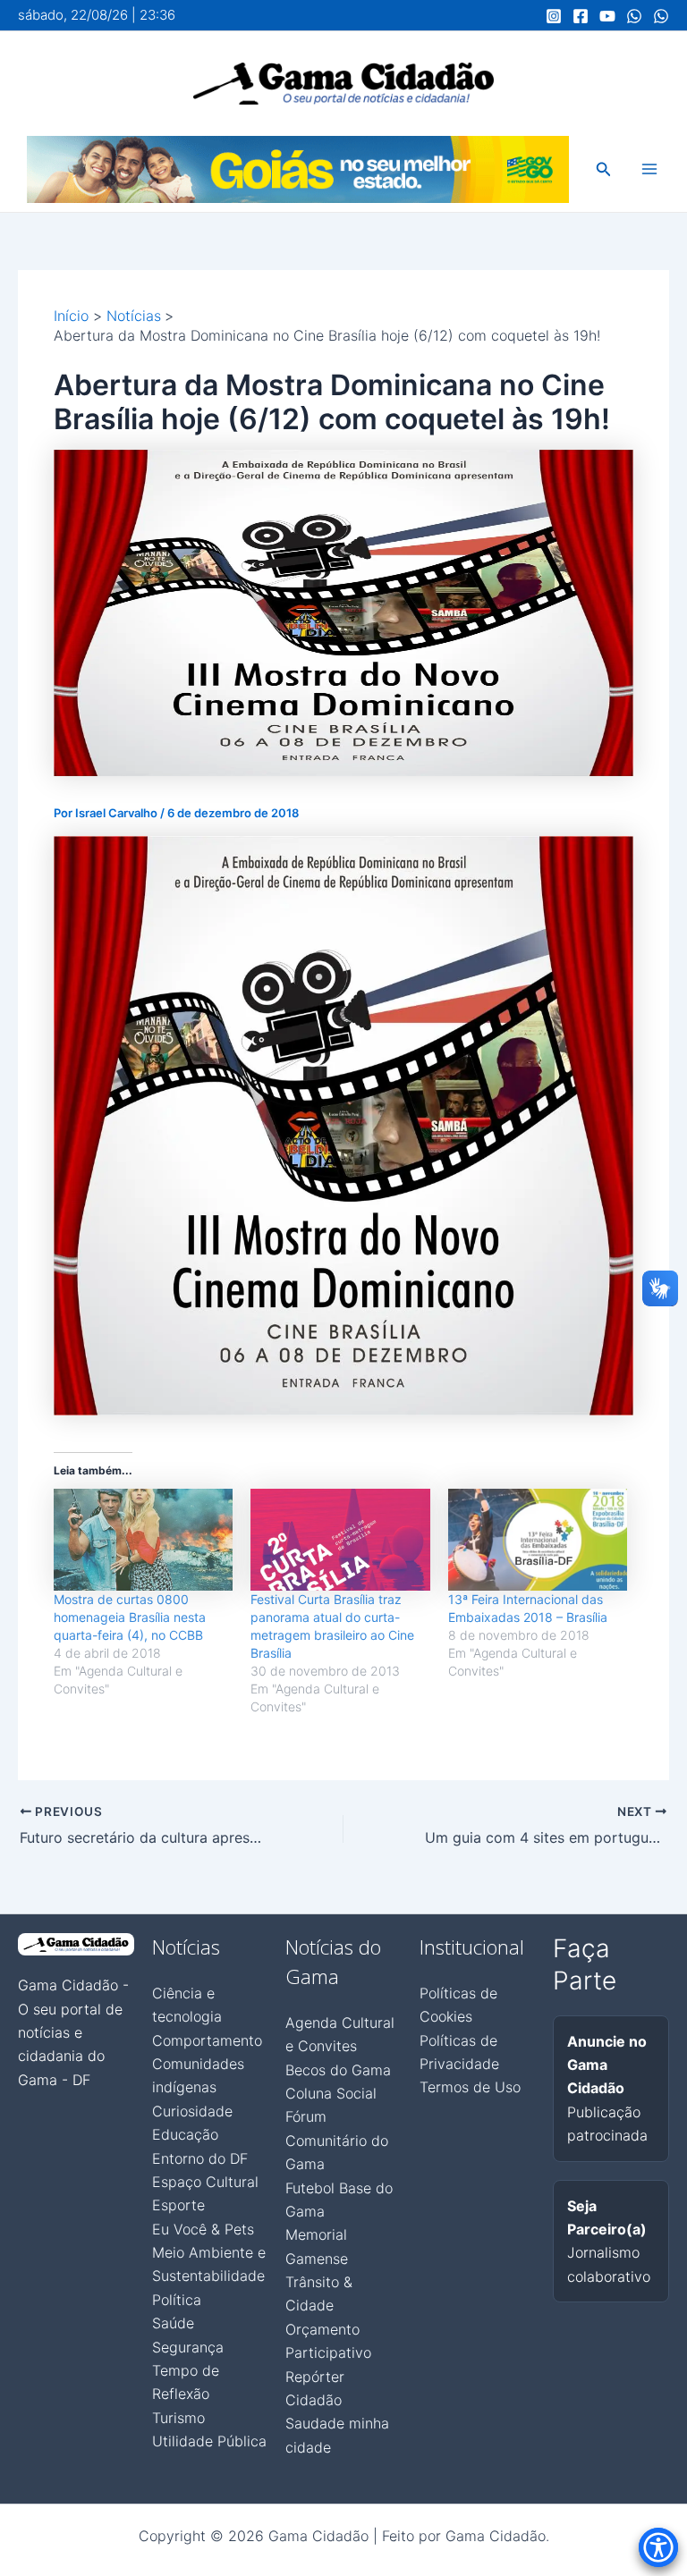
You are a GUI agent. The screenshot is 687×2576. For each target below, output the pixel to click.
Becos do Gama (338, 2070)
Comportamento (207, 2040)
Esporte (178, 2205)
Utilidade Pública (209, 2441)
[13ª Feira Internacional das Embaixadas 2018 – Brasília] (538, 1540)
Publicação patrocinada (607, 2089)
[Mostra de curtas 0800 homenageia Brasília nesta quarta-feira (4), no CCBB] (143, 1540)
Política (177, 2300)
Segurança (188, 2347)
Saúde (173, 2323)
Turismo (178, 2418)
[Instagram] (554, 16)
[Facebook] (581, 16)
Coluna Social (331, 2093)
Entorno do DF (200, 2158)
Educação (185, 2134)
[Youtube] (607, 16)
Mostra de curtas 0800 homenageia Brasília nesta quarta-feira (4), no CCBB (130, 1617)
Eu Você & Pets (203, 2229)
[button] (604, 169)
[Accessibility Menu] (658, 2547)
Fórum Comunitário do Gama (337, 2140)
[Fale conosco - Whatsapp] (661, 16)
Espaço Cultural (205, 2182)
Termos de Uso (470, 2087)
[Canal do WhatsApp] (634, 16)
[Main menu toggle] (649, 169)
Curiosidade (192, 2111)
